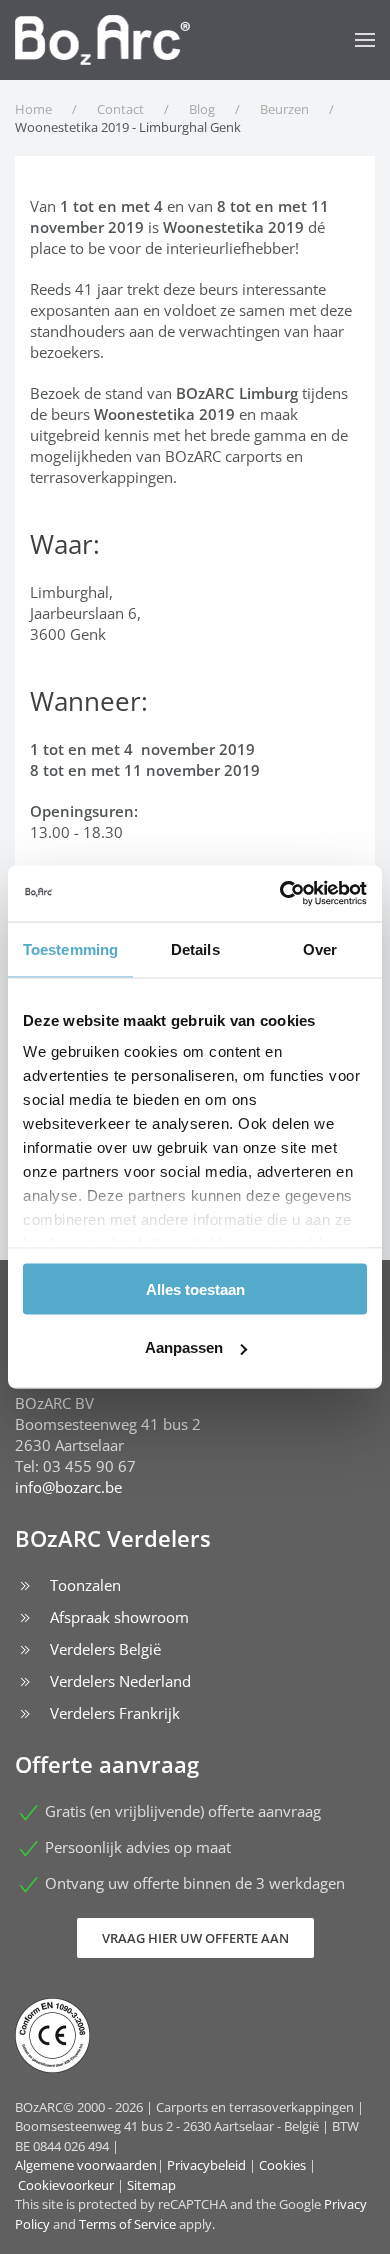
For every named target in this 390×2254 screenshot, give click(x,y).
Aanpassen (184, 1347)
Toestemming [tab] (70, 948)
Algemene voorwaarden (86, 2165)
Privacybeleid (206, 2165)
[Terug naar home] (102, 40)
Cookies (282, 2165)
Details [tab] (195, 948)
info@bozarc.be (68, 1487)
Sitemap (151, 2185)
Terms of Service (127, 2224)
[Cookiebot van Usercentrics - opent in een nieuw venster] (280, 894)
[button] (365, 40)
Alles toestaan (195, 1288)
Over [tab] (320, 948)
